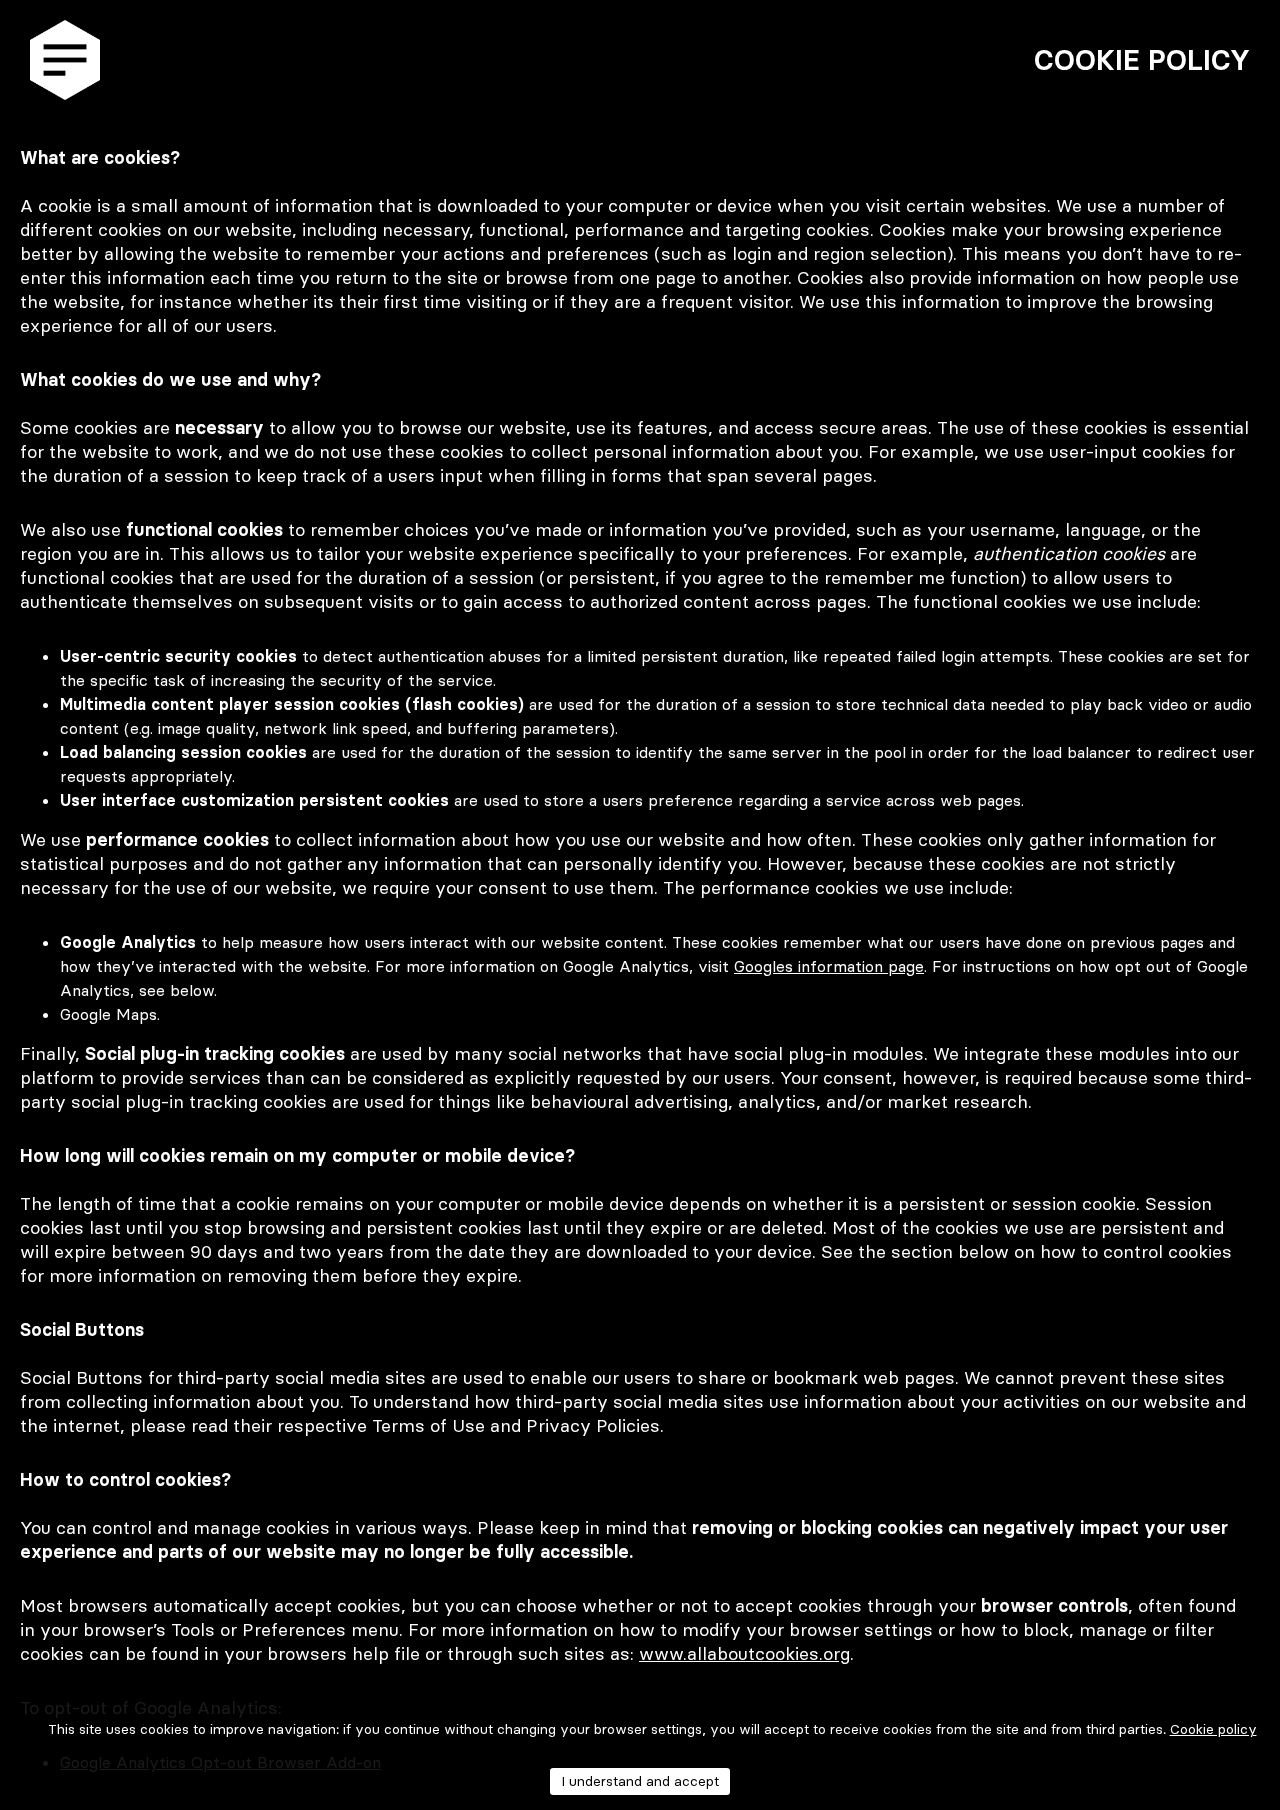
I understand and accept (640, 1781)
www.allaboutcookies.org (744, 1653)
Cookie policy (1213, 1729)
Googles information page (829, 966)
